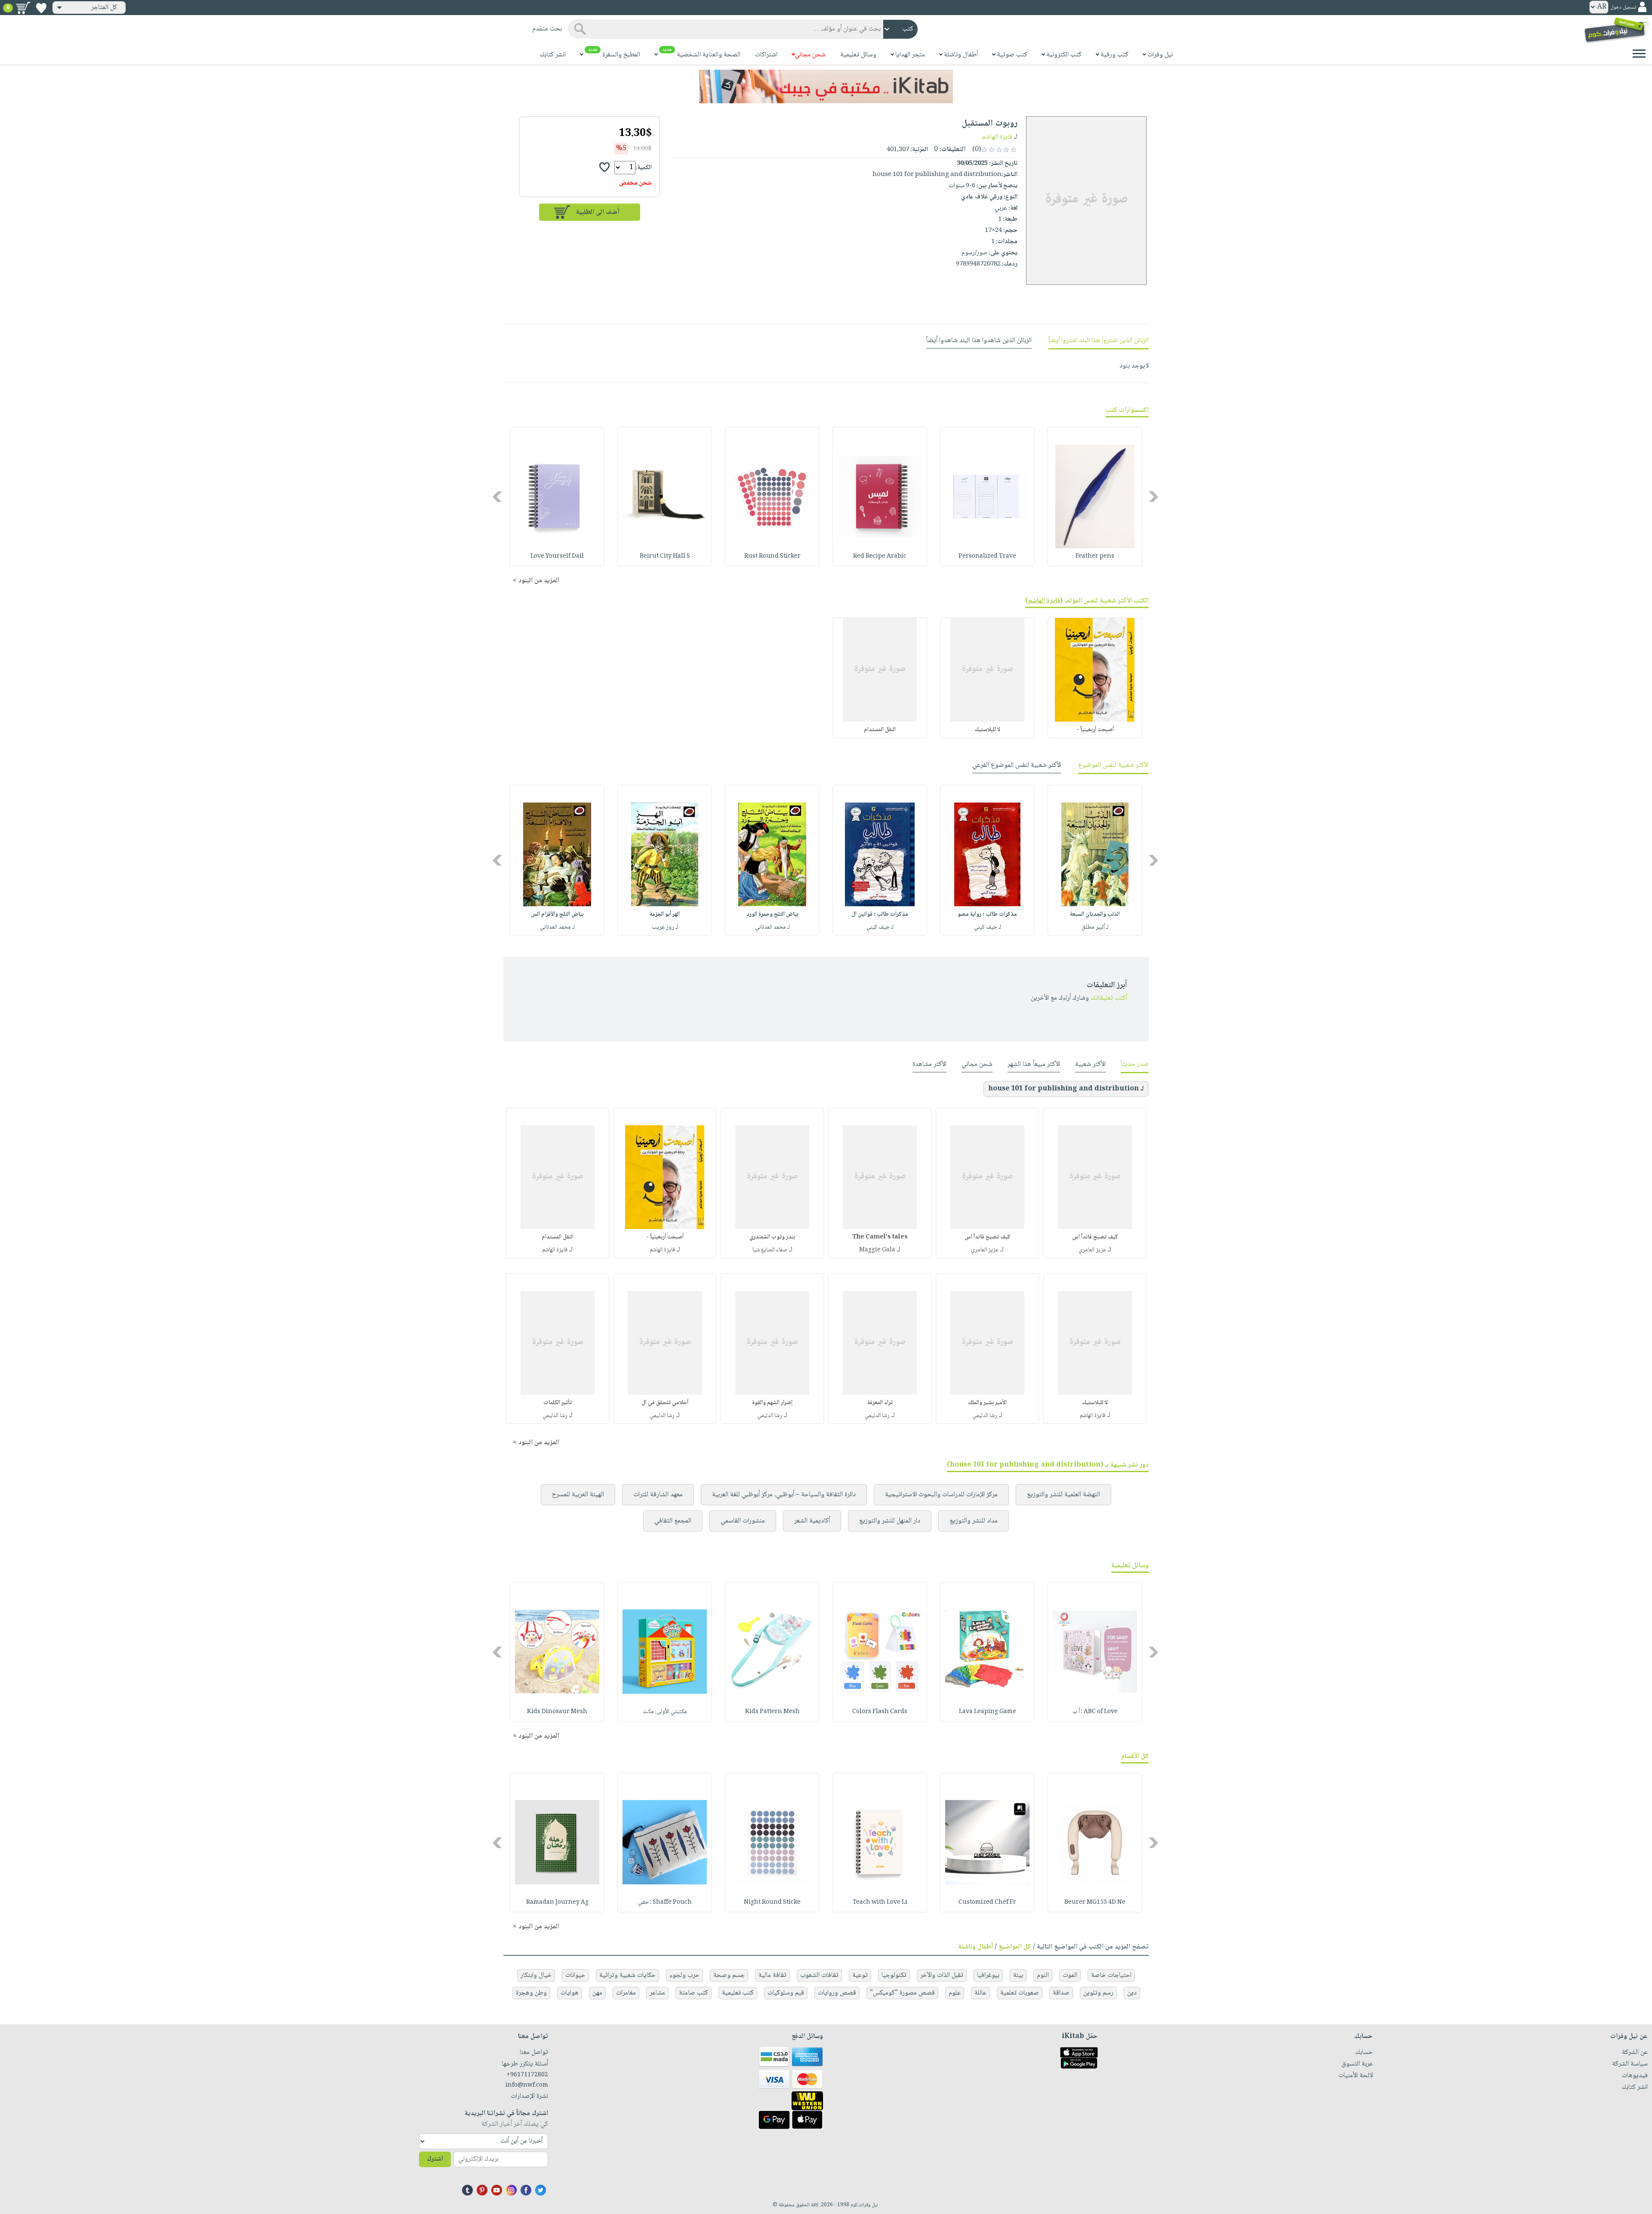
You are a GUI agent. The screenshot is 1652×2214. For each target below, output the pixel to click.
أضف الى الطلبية (598, 212)
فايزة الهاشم (997, 137)
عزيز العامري (1092, 1250)
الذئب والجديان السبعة (1095, 914)
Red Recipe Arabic (880, 556)
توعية (860, 1975)
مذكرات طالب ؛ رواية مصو (987, 914)
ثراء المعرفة (880, 1403)
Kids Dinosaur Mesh (557, 1712)
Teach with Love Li (880, 1902)
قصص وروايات (837, 1993)
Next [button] (498, 496)
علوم (955, 1993)
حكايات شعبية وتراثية (627, 1975)
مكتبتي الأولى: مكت (665, 1712)
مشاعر (657, 1993)
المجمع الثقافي (673, 1521)
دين (1132, 1993)
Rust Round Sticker (772, 556)
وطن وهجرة (531, 1993)
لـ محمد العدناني (772, 927)
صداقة (1061, 1993)
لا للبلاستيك (987, 730)
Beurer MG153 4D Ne (1095, 1902)
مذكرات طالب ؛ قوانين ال (880, 914)
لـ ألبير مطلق (1095, 927)
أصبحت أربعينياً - (1095, 730)
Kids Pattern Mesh (772, 1712)
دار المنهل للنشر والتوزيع (890, 1521)
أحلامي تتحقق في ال (665, 1403)
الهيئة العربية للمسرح (578, 1495)
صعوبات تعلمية (1020, 1993)
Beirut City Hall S (665, 556)
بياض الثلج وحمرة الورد (772, 914)
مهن (597, 1993)
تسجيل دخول (1623, 8)
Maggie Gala (877, 1250)
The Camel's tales (880, 1237)
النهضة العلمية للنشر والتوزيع (1063, 1495)
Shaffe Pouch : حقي (665, 1902)
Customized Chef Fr (987, 1902)
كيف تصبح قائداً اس (1095, 1237)
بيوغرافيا (988, 1975)
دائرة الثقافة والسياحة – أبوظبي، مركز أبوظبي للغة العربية (784, 1495)
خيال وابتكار (536, 1975)
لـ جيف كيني (988, 927)
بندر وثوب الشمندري (772, 1237)
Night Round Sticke (772, 1902)
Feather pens (1095, 556)
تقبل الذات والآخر (942, 1975)
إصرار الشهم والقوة (772, 1403)
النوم (1043, 1975)
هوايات (570, 1993)
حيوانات (575, 1975)
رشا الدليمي (985, 1416)
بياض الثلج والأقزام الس (557, 914)
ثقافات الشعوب (819, 1975)
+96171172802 (527, 2075)
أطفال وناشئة (975, 1947)
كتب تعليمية (738, 1993)
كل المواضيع (1015, 1947)
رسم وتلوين (1098, 1993)
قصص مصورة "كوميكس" (902, 1993)
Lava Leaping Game (988, 1712)
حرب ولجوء (684, 1975)
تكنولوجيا (894, 1975)
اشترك (435, 2159)
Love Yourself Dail (557, 556)
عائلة (980, 1993)
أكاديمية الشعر (812, 1521)
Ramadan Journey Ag (557, 1902)
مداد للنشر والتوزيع (974, 1521)
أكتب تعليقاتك (1109, 998)
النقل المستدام (880, 730)
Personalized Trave (987, 556)
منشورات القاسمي (743, 1521)
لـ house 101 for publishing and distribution (1066, 1089)
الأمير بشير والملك (987, 1403)
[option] (1095, 497)
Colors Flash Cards (880, 1712)
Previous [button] (1154, 496)
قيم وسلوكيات (786, 1993)
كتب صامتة (693, 1993)
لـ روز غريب (665, 927)
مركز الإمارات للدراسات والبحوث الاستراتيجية (941, 1495)
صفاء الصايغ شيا (770, 1250)
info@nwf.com (527, 2085)
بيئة (1018, 1975)
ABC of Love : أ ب (1095, 1712)
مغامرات (626, 1993)
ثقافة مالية (772, 1975)
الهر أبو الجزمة (665, 914)
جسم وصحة (729, 1975)
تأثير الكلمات (558, 1403)
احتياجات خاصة (1111, 1975)
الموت (1070, 1975)
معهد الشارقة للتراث (658, 1495)
